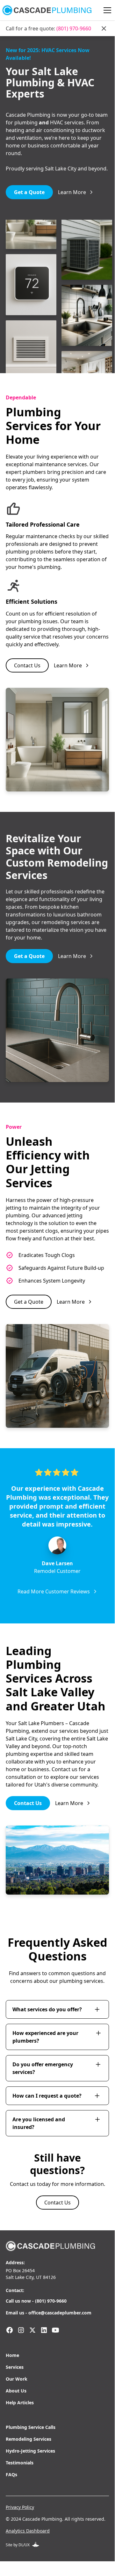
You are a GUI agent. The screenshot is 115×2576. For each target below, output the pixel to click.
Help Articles (20, 2403)
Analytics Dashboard (28, 2531)
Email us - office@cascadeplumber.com (49, 2313)
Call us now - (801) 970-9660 (36, 2301)
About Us (16, 2391)
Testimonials (20, 2463)
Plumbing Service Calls (31, 2427)
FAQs (11, 2474)
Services (15, 2367)
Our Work (17, 2379)
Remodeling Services (29, 2439)
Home (12, 2355)
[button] (106, 10)
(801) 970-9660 (74, 28)
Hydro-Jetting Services (30, 2451)
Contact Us (27, 665)
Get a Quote (29, 192)
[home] (47, 10)
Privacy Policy (20, 2507)
